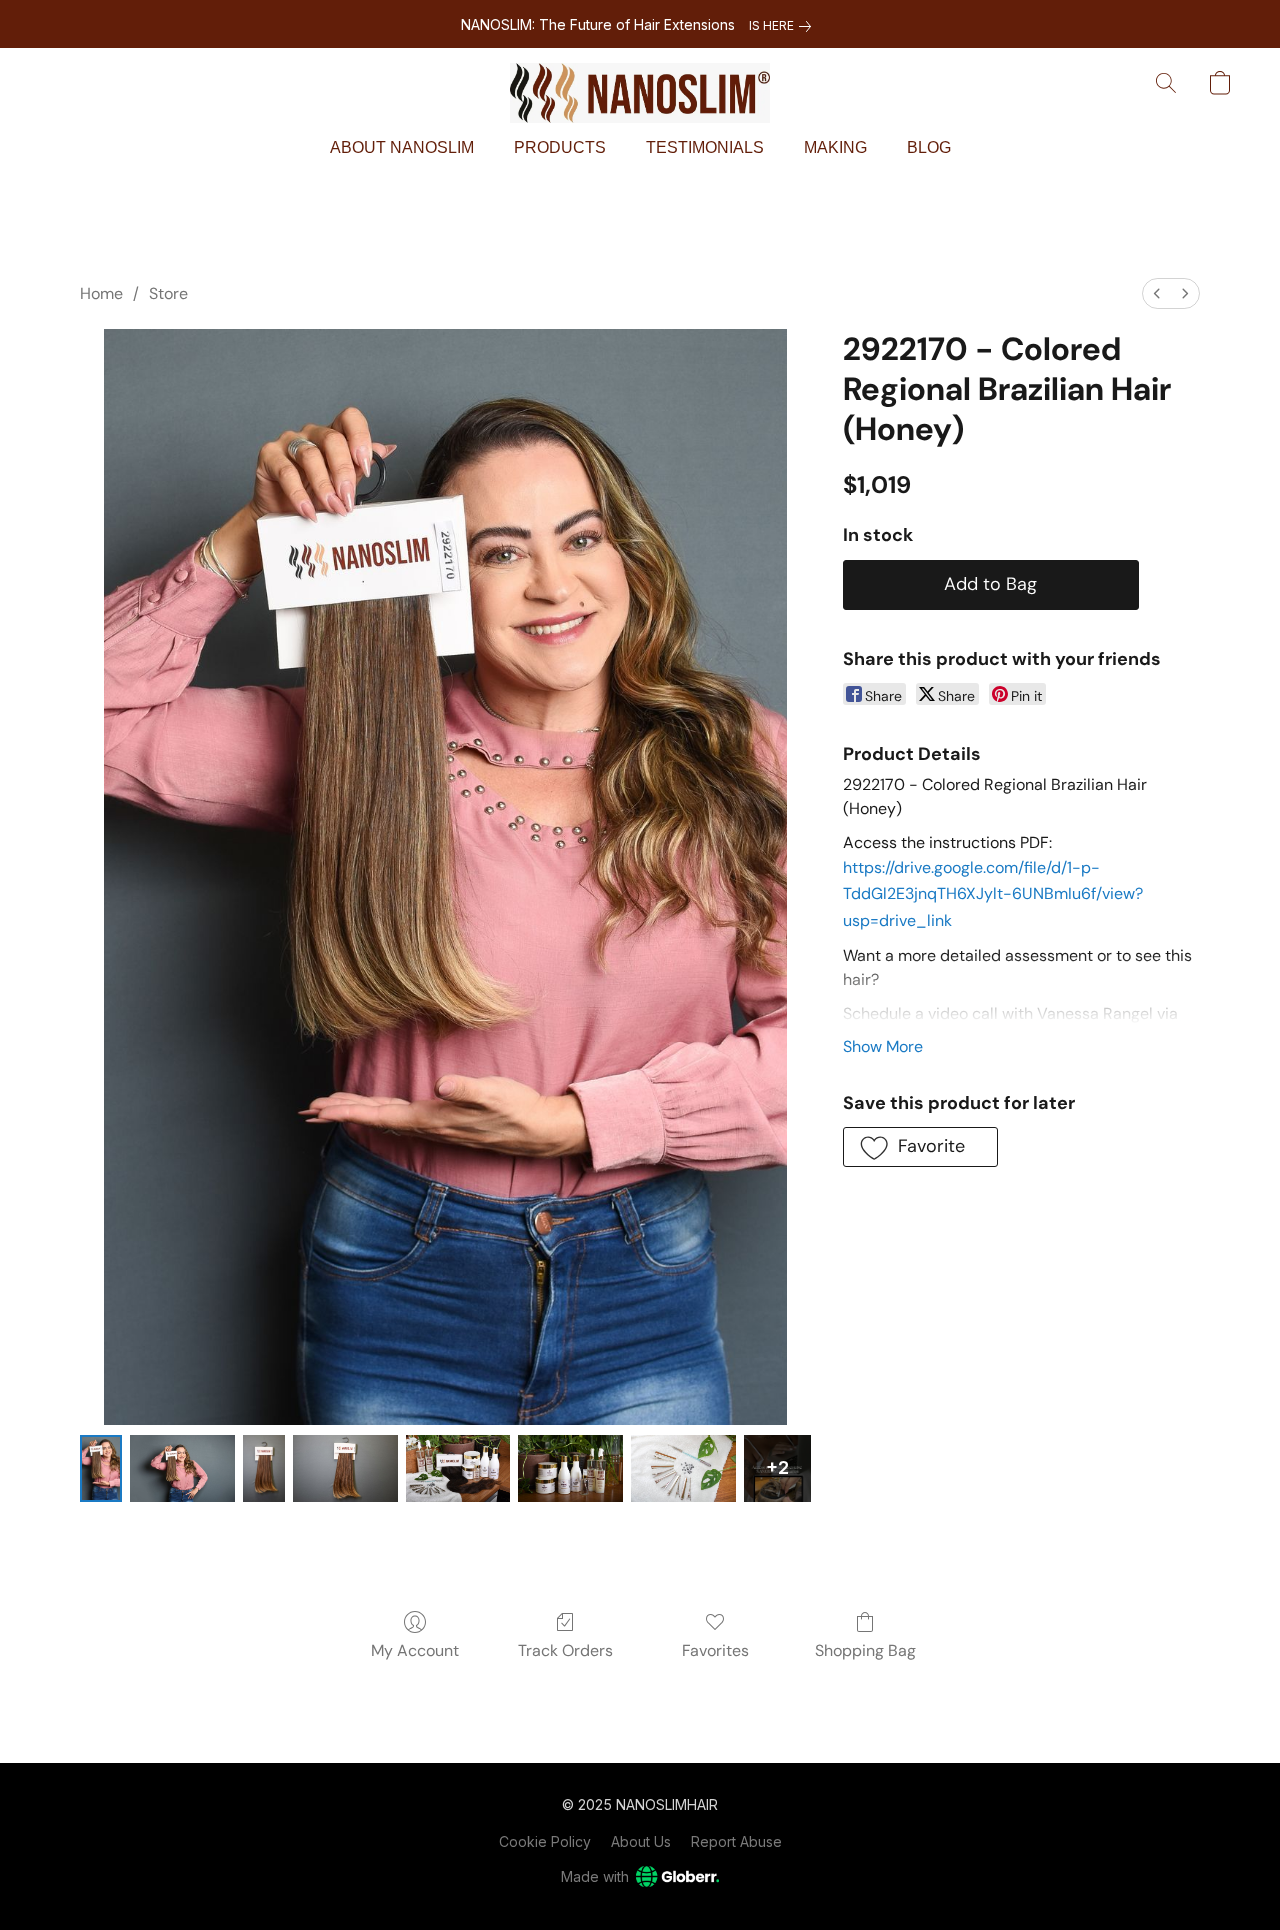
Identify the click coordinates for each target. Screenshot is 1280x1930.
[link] (784, 26)
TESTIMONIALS (705, 147)
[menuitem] (1157, 293)
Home (101, 293)
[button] (640, 93)
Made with (595, 1876)
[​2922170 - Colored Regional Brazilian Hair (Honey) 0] (101, 1468)
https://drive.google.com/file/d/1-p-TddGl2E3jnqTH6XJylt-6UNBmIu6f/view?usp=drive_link (993, 894)
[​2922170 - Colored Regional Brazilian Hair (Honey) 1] (182, 1468)
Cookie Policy (545, 1841)
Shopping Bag (865, 1650)
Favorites (715, 1650)
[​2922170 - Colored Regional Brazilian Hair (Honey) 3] (345, 1468)
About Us (641, 1841)
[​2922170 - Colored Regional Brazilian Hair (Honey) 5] (570, 1468)
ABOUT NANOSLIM (402, 147)
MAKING (835, 147)
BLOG (929, 147)
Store (168, 293)
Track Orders (565, 1650)
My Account (415, 1650)
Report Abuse (736, 1841)
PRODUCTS (560, 147)
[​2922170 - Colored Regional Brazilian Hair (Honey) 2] (264, 1468)
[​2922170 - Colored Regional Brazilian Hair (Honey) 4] (458, 1468)
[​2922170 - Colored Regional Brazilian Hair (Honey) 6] (683, 1468)
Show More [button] (883, 1046)
